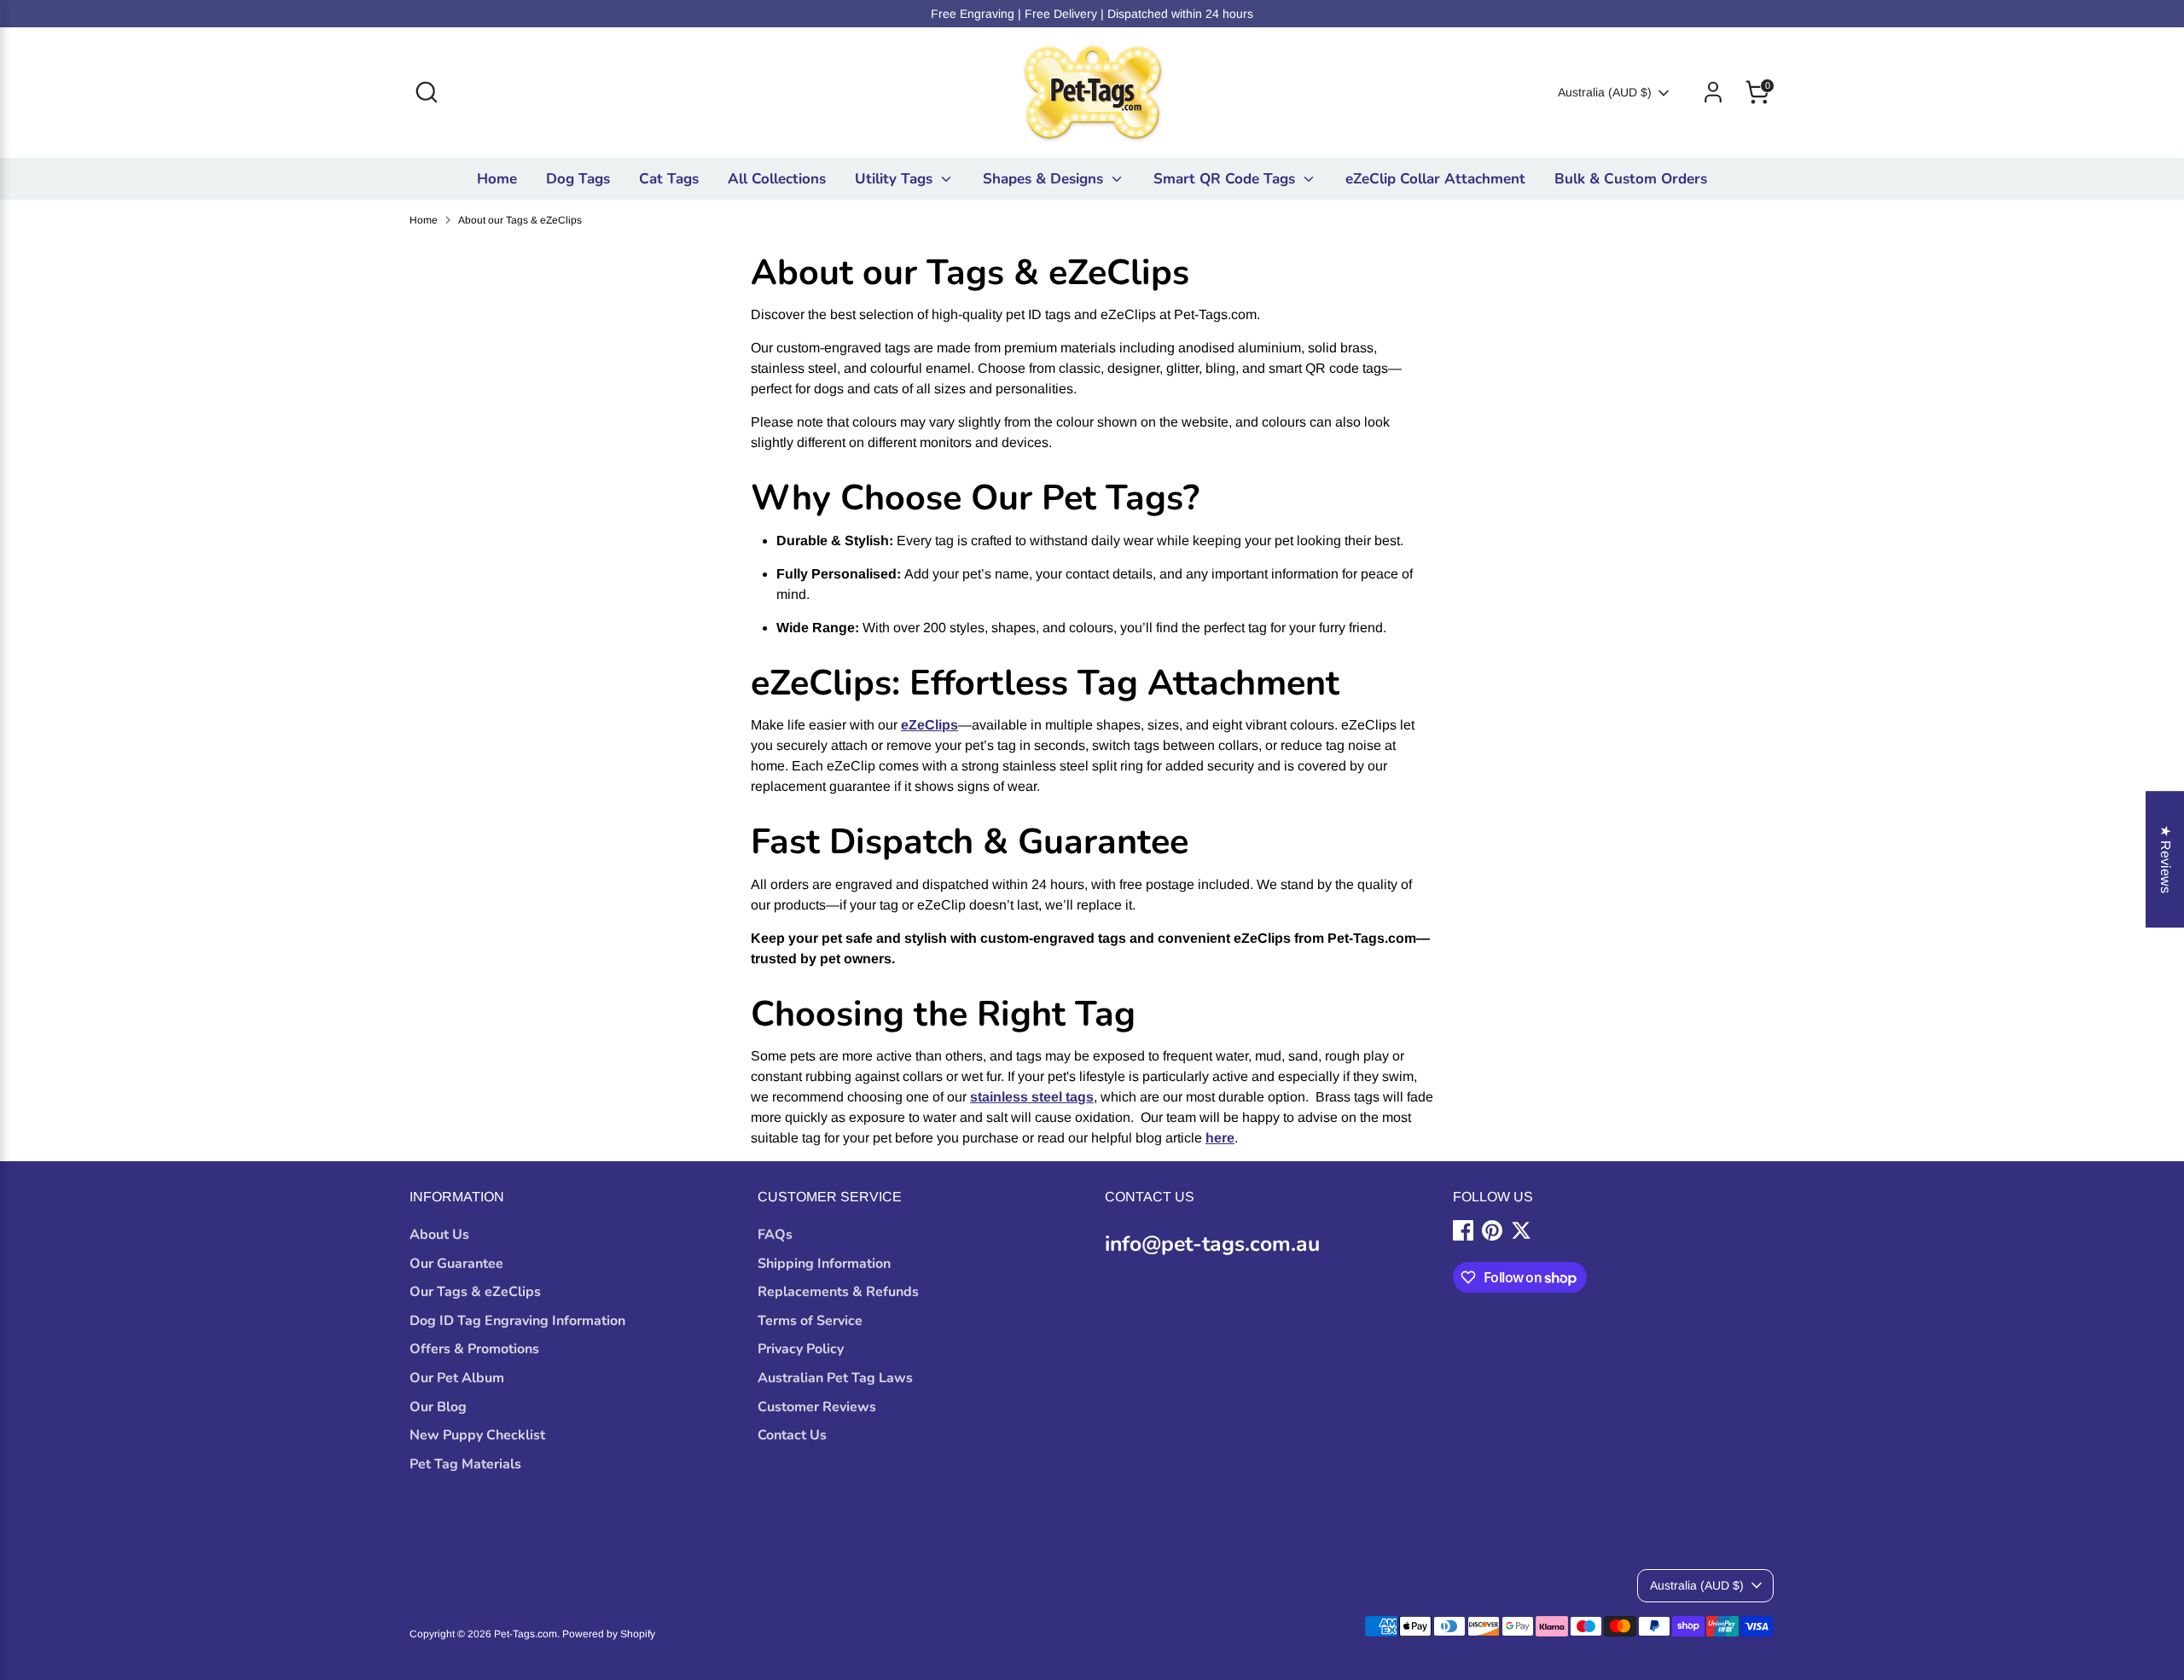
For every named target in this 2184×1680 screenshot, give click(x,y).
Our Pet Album (457, 1378)
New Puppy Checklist (477, 1435)
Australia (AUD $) (1605, 92)
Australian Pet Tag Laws (835, 1378)
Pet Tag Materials (465, 1464)
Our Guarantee (456, 1264)
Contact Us (792, 1435)
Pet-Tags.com (526, 1634)
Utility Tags (896, 179)
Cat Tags (669, 179)
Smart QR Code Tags (1226, 179)
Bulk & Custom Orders (1631, 179)
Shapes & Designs (1045, 179)
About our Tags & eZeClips (520, 220)
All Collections (777, 179)
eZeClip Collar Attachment (1435, 179)
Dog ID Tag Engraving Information (517, 1321)
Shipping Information (824, 1264)
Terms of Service (810, 1321)
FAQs (775, 1235)
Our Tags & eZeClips (475, 1292)
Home (497, 179)
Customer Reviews (817, 1407)
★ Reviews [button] (2166, 859)
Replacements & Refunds (838, 1292)
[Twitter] (1521, 1230)
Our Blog (438, 1407)
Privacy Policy (801, 1349)
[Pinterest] (1492, 1230)
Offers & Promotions (474, 1349)
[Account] (1713, 92)
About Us (439, 1235)
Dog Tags (578, 179)
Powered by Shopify (609, 1634)
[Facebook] (1463, 1230)
